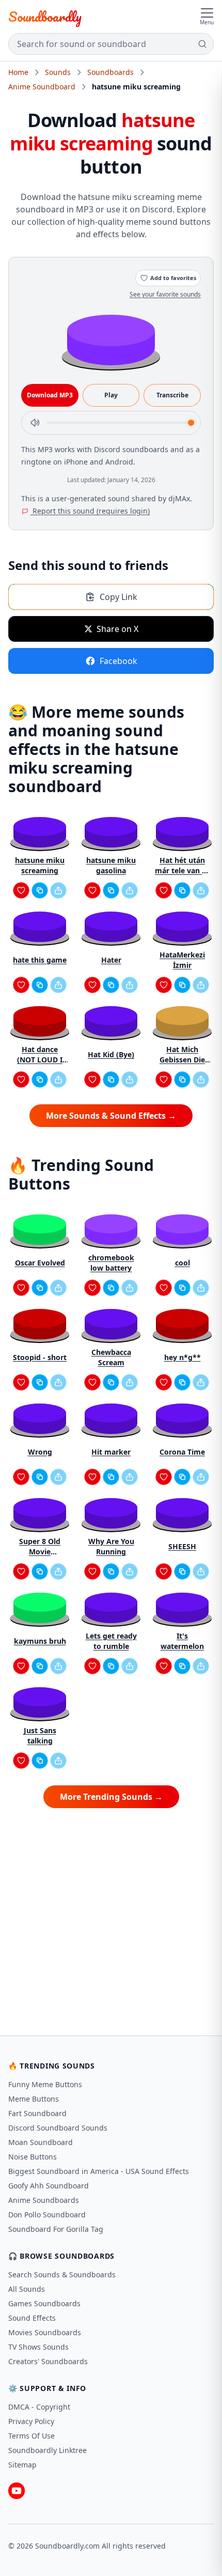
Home (18, 72)
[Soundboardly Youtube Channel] (17, 2491)
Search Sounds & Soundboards (62, 2274)
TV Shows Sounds (38, 2347)
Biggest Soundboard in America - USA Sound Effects (99, 2171)
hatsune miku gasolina (111, 865)
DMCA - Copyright (39, 2407)
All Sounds (27, 2289)
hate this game (40, 960)
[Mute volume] (35, 423)
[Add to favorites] (21, 890)
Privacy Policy (31, 2421)
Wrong (40, 1452)
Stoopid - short (40, 1357)
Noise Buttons (33, 2157)
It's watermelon (182, 1641)
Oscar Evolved (40, 1263)
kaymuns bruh (40, 1641)
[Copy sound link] (40, 890)
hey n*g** (183, 1357)
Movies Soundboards (45, 2332)
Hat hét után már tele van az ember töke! (182, 866)
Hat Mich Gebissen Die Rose (182, 1055)
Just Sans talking (40, 1736)
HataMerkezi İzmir (182, 960)
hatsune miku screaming (40, 865)
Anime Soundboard (42, 87)
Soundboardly (45, 17)
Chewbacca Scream (111, 1357)
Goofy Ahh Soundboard (49, 2186)
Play (111, 395)
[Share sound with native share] (58, 890)
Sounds (58, 72)
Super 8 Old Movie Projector (40, 1547)
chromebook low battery (111, 1263)
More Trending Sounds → (111, 1797)
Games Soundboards (44, 2303)
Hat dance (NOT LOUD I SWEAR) (40, 1055)
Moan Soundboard (41, 2142)
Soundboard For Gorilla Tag (56, 2229)
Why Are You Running (111, 1546)
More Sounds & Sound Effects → (111, 1116)
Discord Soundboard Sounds (58, 2128)
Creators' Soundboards (48, 2361)
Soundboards (110, 72)
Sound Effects (32, 2318)
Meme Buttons (34, 2099)
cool (183, 1263)
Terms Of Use (31, 2436)
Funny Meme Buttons (45, 2084)
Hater (111, 960)
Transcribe (172, 395)
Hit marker (111, 1452)
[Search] (202, 44)
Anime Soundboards (44, 2200)
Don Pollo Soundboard (47, 2215)
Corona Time (182, 1452)
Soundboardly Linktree (47, 2450)
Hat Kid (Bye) (111, 1054)
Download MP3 (50, 395)
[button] (111, 339)
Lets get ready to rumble (111, 1641)
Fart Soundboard (37, 2113)
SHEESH (182, 1546)
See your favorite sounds (165, 294)
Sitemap (22, 2465)
